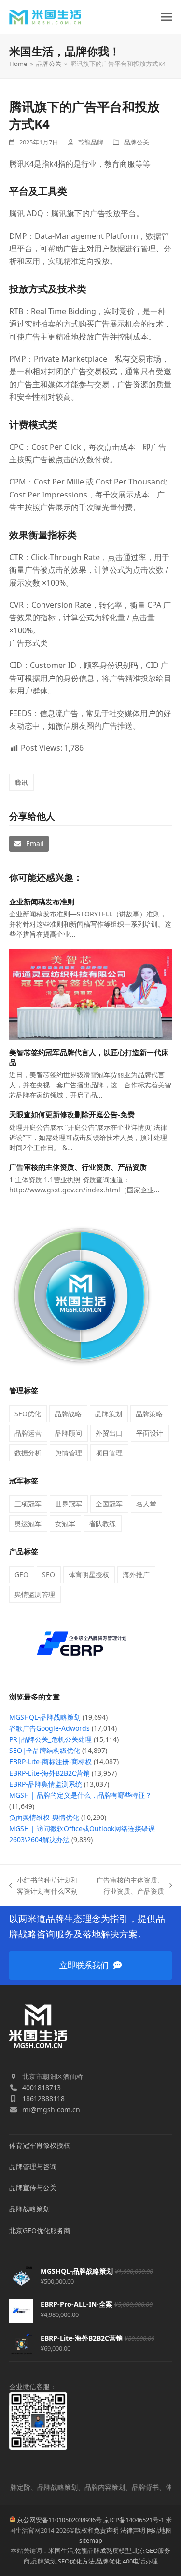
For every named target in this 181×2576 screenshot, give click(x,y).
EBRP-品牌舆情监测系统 (46, 1784)
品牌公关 (137, 142)
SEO (49, 1575)
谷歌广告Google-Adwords (49, 1728)
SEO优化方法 (76, 2561)
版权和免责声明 (97, 2530)
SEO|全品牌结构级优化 (45, 1750)
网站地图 (159, 2530)
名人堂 (146, 1504)
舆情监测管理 (35, 1594)
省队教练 (102, 1523)
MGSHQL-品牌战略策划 (45, 1717)
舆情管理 (69, 1453)
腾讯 (21, 782)
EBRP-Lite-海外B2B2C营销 (49, 1773)
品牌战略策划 (29, 2209)
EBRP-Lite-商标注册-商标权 (50, 1761)
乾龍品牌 (91, 142)
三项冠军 (28, 1504)
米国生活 (61, 2550)
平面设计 (150, 1433)
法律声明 (133, 2530)
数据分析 (28, 1453)
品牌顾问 (69, 1433)
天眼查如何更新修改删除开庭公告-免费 (72, 1114)
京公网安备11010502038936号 (59, 2520)
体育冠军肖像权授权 (40, 2145)
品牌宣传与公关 (33, 2188)
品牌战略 (68, 1414)
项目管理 (109, 1453)
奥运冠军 (28, 1523)
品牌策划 (109, 1414)
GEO (21, 1575)
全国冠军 (109, 1504)
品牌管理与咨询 (33, 2166)
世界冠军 (69, 1504)
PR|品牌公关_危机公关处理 (50, 1739)
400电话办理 (140, 2561)
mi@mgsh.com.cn (51, 2110)
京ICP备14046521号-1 (134, 2520)
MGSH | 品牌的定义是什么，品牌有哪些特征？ (80, 1795)
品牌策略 (149, 1414)
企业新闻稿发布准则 (42, 902)
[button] (167, 17)
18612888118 (43, 2099)
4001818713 (42, 2087)
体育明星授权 (89, 1575)
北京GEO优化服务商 (40, 2230)
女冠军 (65, 1523)
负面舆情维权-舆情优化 (44, 1817)
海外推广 (136, 1575)
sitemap (91, 2540)
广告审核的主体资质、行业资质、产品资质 (78, 1167)
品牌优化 (109, 2561)
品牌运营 (28, 1433)
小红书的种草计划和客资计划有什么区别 (44, 1886)
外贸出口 (109, 1433)
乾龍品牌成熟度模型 (103, 2550)
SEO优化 (28, 1414)
